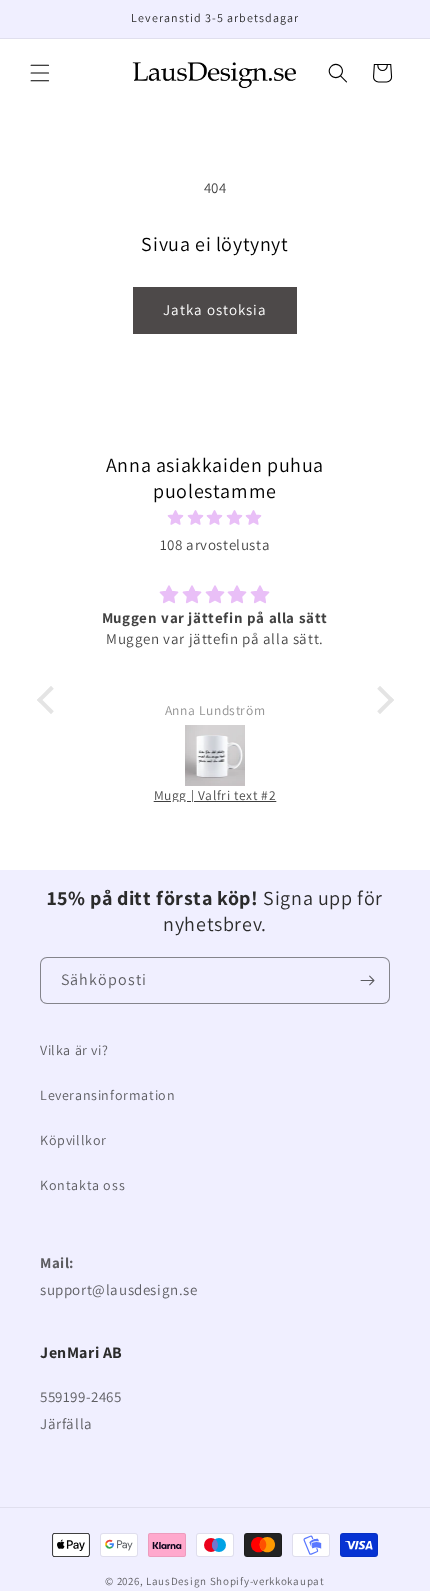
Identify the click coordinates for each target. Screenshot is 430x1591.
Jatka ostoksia (215, 309)
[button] (40, 73)
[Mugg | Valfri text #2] (215, 755)
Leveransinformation (107, 1095)
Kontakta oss (82, 1185)
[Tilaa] (367, 980)
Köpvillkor (73, 1140)
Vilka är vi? (74, 1050)
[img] (215, 517)
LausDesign (176, 1581)
